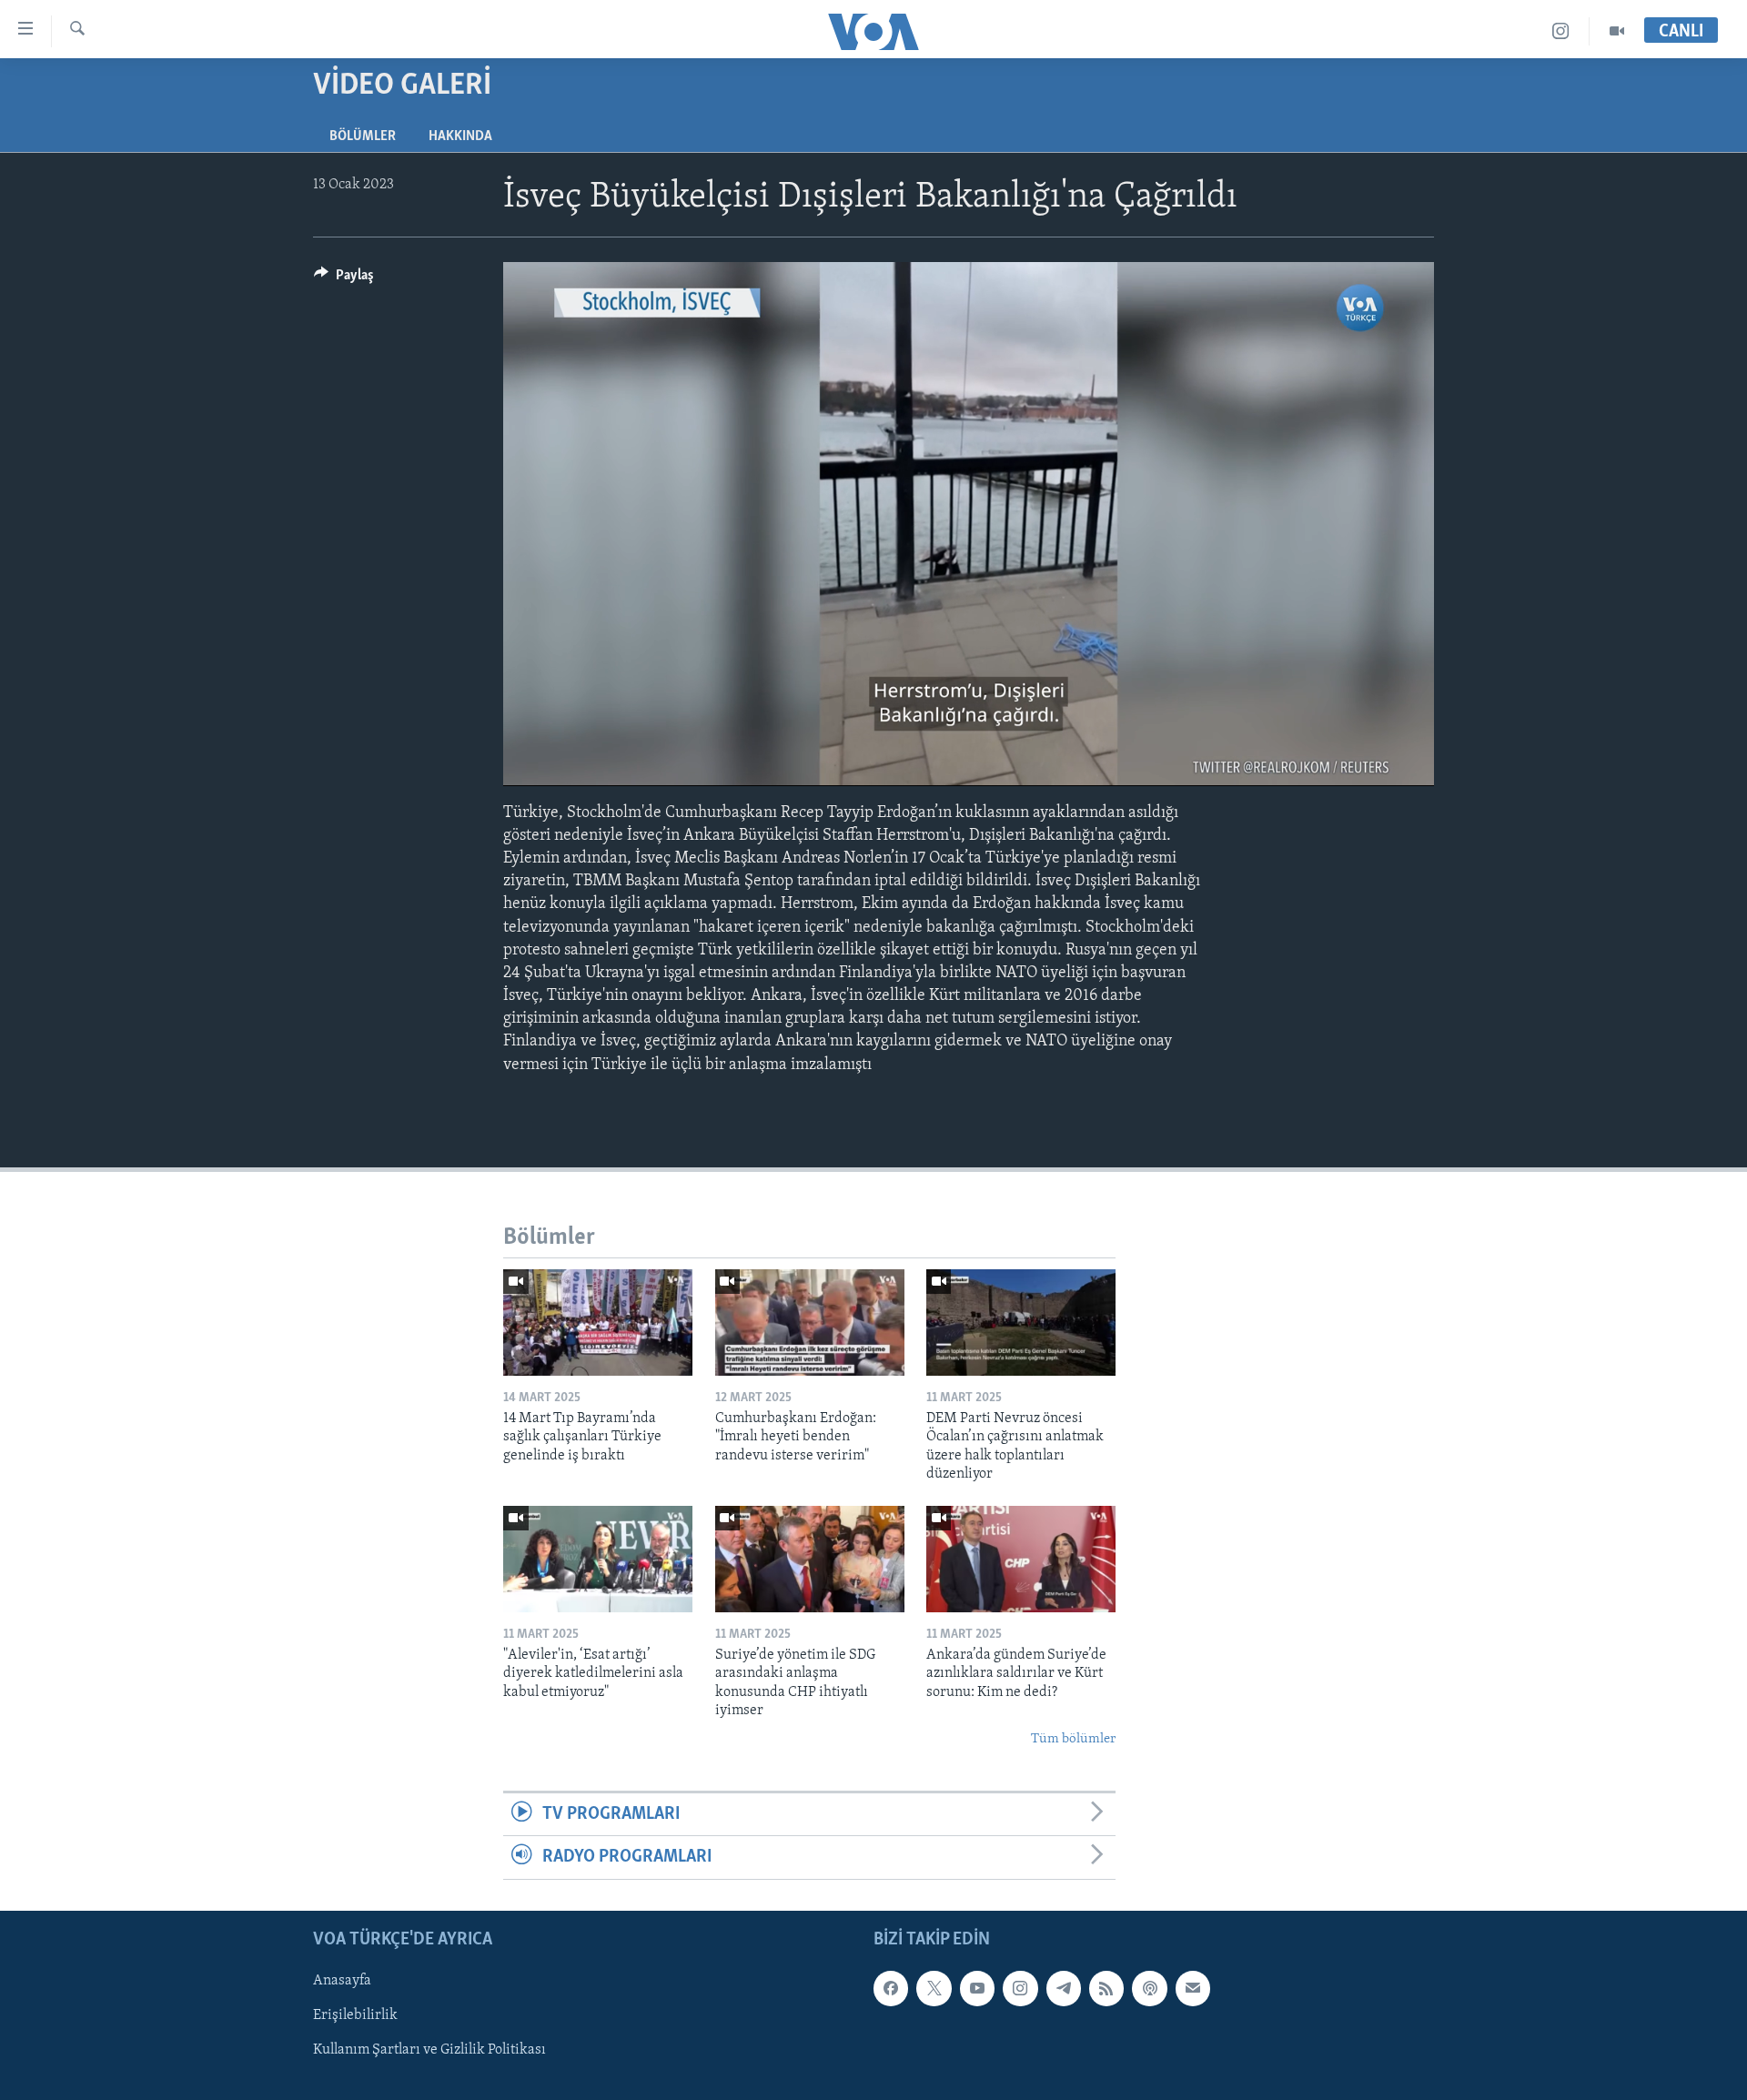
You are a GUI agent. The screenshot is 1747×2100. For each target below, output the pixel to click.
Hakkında (460, 136)
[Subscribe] (1193, 1988)
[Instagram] (1561, 31)
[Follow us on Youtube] (977, 1988)
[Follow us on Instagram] (1020, 1988)
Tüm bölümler (1073, 1739)
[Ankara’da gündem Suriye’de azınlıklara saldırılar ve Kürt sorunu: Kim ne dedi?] (1021, 1559)
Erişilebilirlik (355, 2015)
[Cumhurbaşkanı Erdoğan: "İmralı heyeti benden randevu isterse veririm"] (810, 1323)
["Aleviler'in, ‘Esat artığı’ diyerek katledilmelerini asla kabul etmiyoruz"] (598, 1559)
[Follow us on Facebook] (891, 1988)
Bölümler (363, 136)
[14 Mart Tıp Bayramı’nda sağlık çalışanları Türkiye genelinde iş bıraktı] (598, 1323)
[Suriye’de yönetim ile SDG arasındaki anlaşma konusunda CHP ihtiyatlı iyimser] (810, 1559)
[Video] (1617, 31)
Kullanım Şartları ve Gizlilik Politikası (429, 2050)
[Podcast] (1149, 1988)
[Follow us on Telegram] (1064, 1988)
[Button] (344, 279)
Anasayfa (342, 1981)
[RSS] (1106, 1988)
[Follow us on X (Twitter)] (934, 1988)
